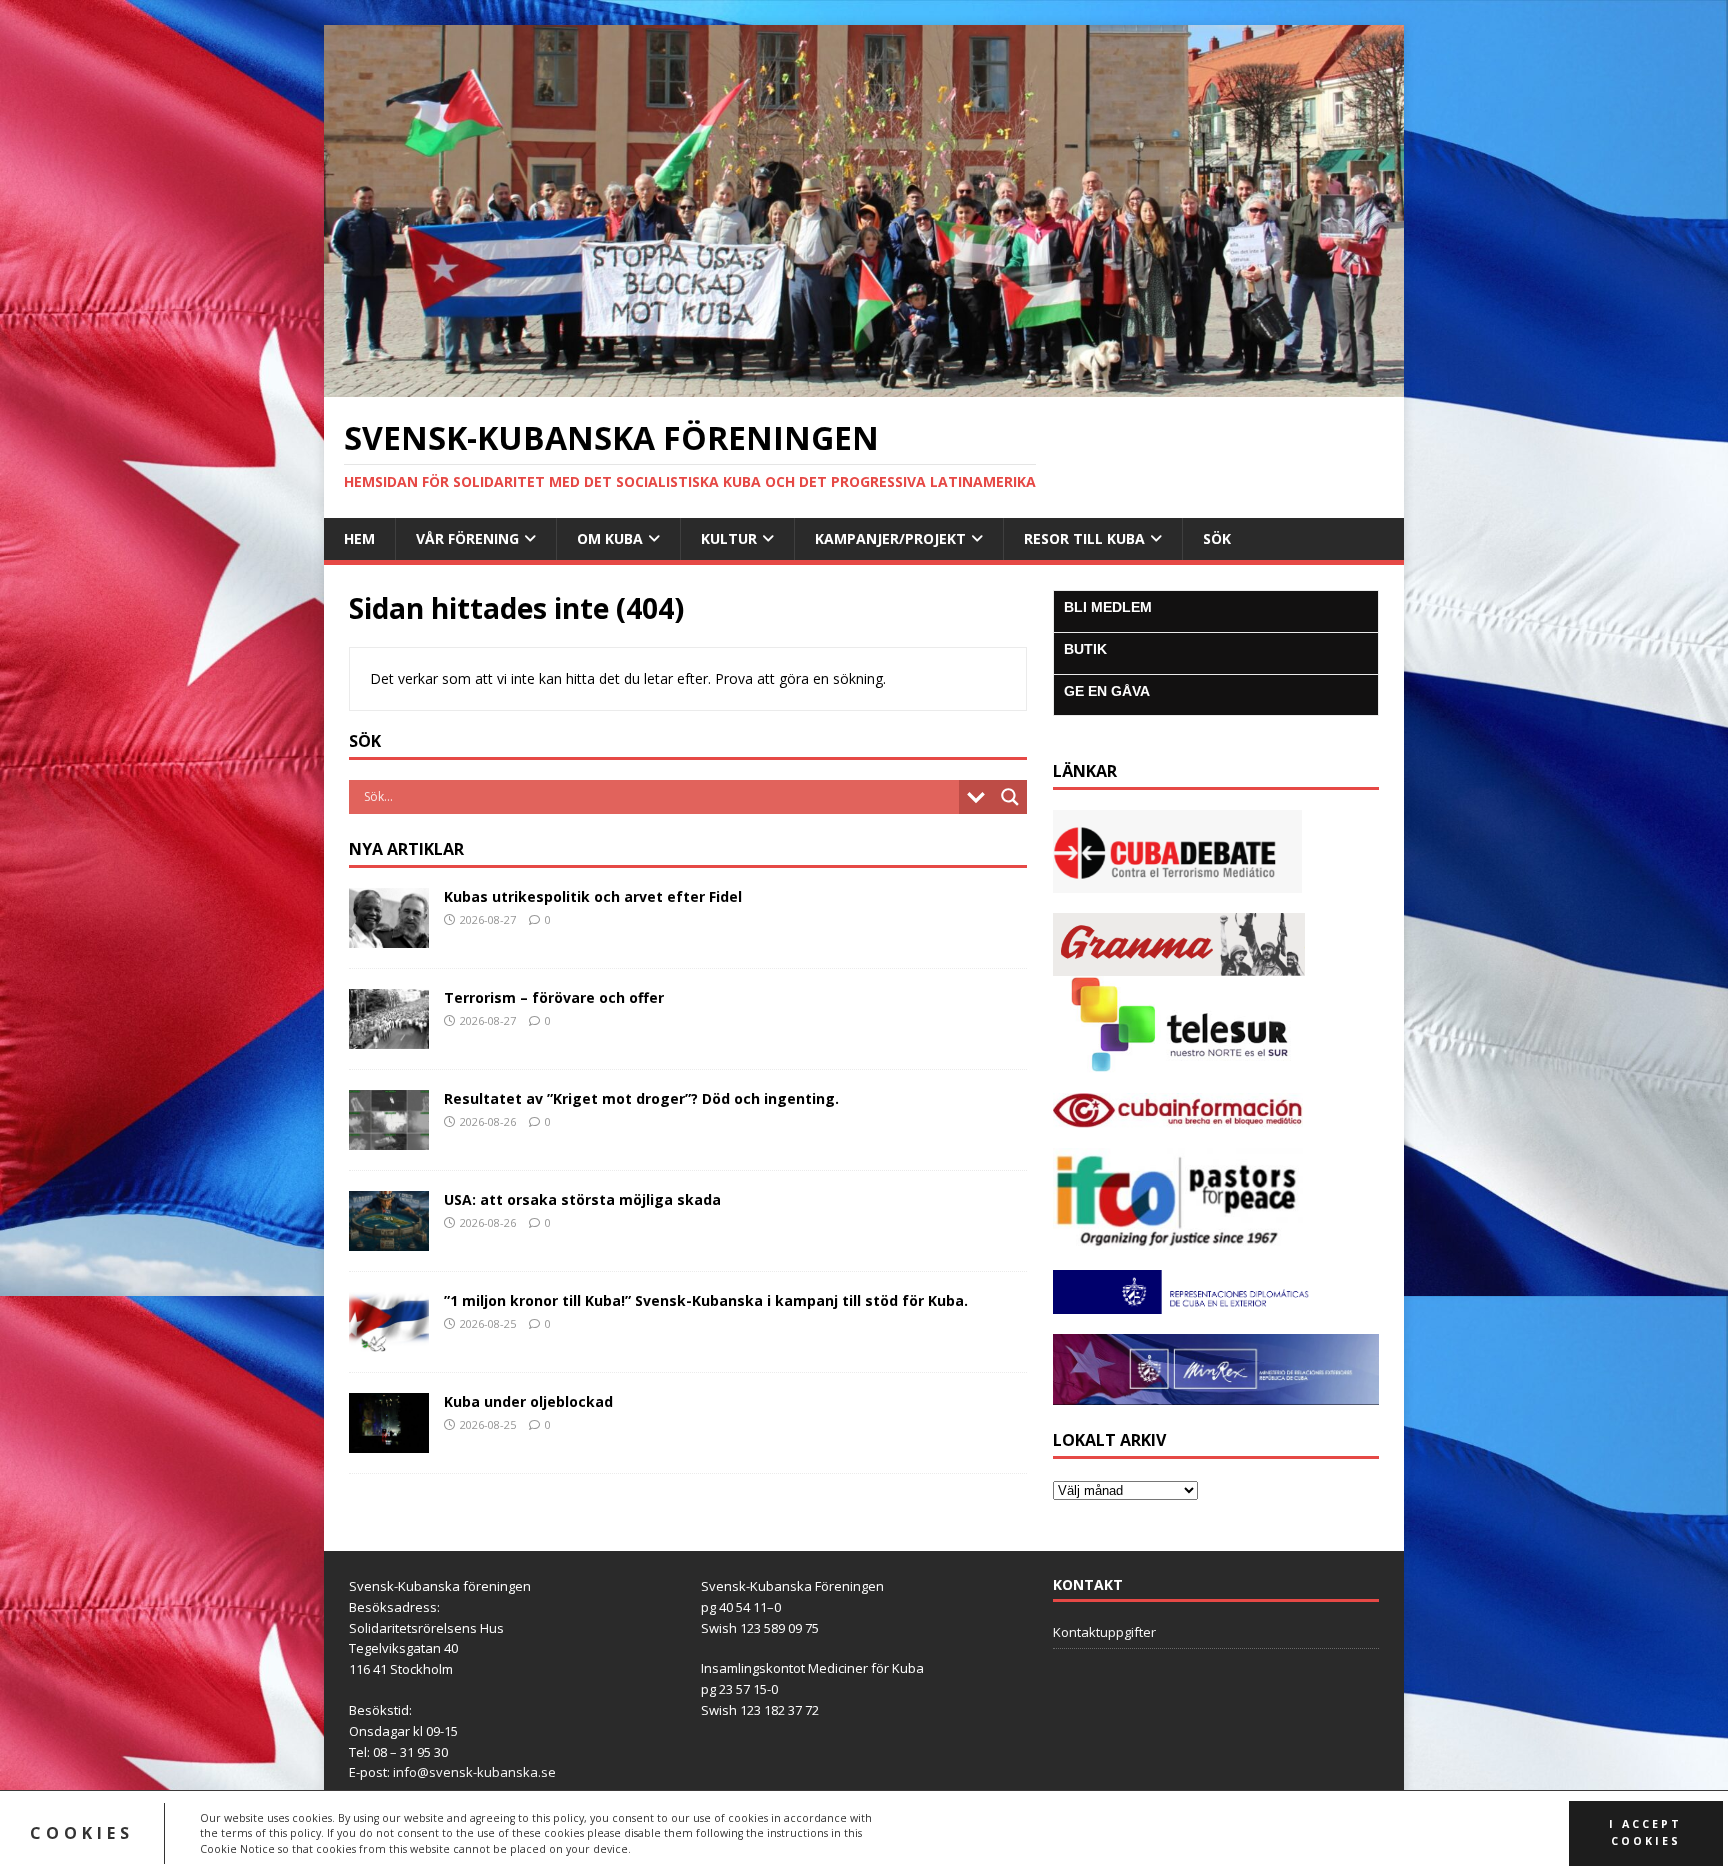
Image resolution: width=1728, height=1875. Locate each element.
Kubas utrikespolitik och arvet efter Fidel (593, 896)
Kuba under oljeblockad (528, 1401)
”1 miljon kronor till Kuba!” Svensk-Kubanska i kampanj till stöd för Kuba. (706, 1300)
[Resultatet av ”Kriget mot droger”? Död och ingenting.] (389, 1138)
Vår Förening (467, 538)
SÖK (1217, 538)
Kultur (729, 538)
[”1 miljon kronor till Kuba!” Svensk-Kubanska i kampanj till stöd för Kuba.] (389, 1340)
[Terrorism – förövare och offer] (389, 1037)
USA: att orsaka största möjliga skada (582, 1199)
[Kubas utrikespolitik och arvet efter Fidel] (389, 935)
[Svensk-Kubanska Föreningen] (864, 384)
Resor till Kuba (1084, 538)
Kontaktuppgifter (1104, 1632)
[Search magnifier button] (1010, 797)
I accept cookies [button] (1645, 1832)
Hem (359, 538)
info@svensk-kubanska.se (474, 1772)
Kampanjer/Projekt (890, 538)
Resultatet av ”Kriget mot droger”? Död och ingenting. (641, 1098)
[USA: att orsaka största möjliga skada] (389, 1239)
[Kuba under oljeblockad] (389, 1441)
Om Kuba (610, 538)
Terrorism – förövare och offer (554, 997)
